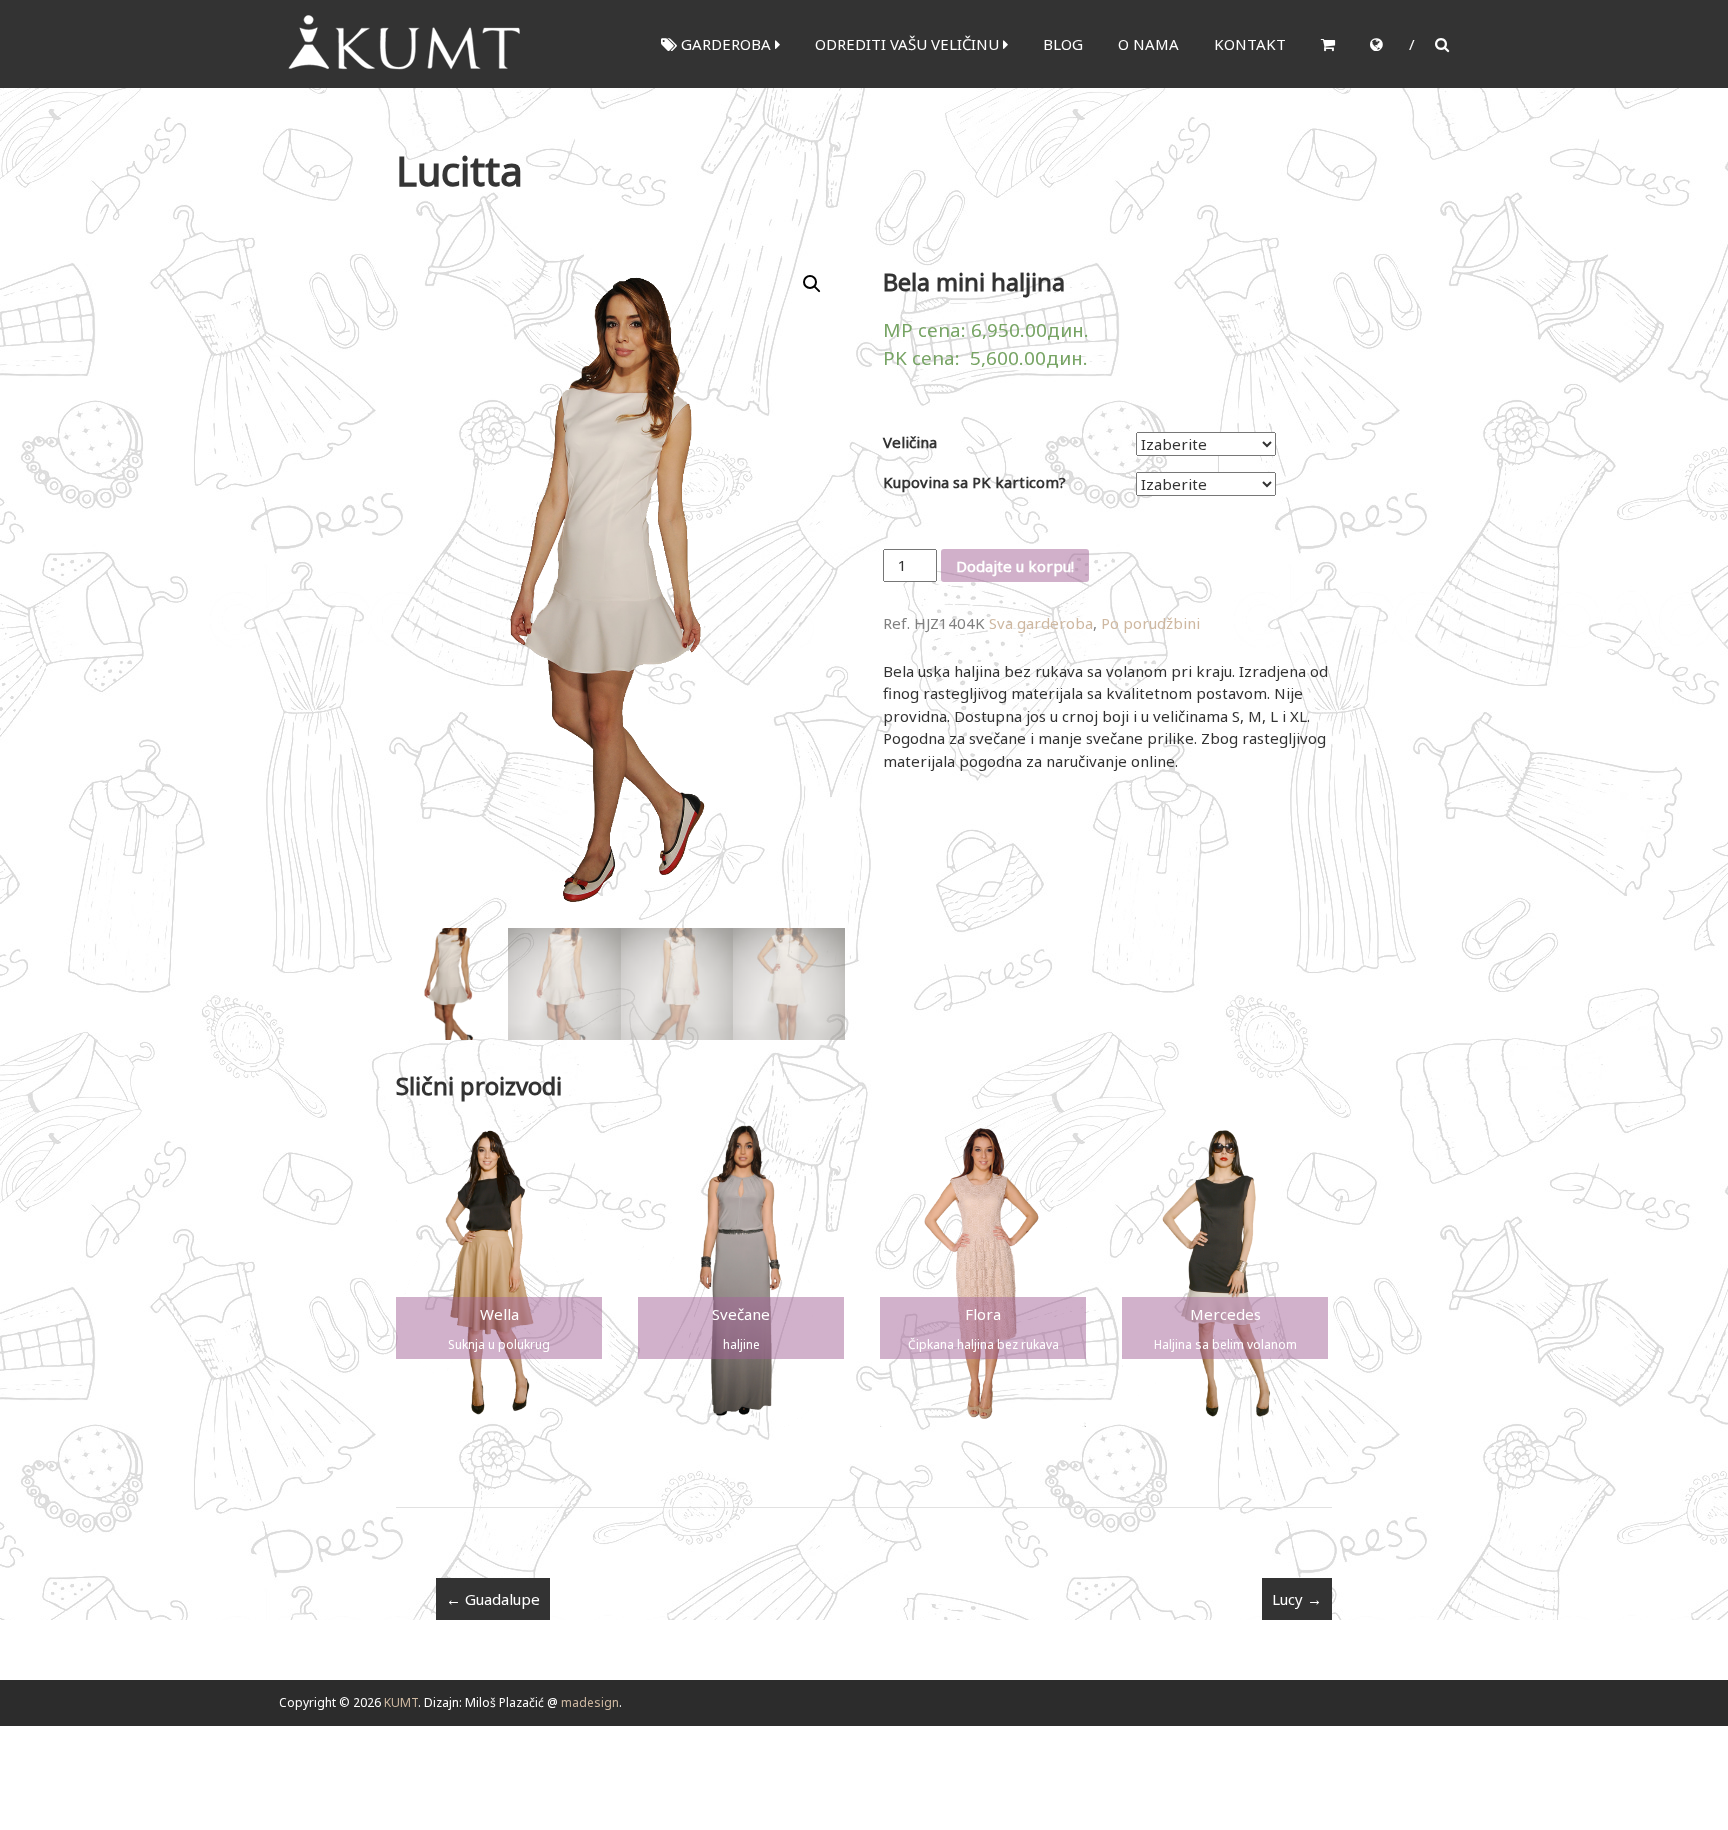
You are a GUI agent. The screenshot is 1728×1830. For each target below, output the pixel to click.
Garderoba (726, 44)
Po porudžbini (1150, 623)
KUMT (401, 1702)
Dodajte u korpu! (1015, 566)
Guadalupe (493, 1599)
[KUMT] (402, 42)
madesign (590, 1702)
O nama (1148, 44)
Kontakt (1250, 44)
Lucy (1297, 1599)
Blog (1063, 44)
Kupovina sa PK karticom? (974, 482)
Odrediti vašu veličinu (909, 44)
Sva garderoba (1041, 623)
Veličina (910, 442)
